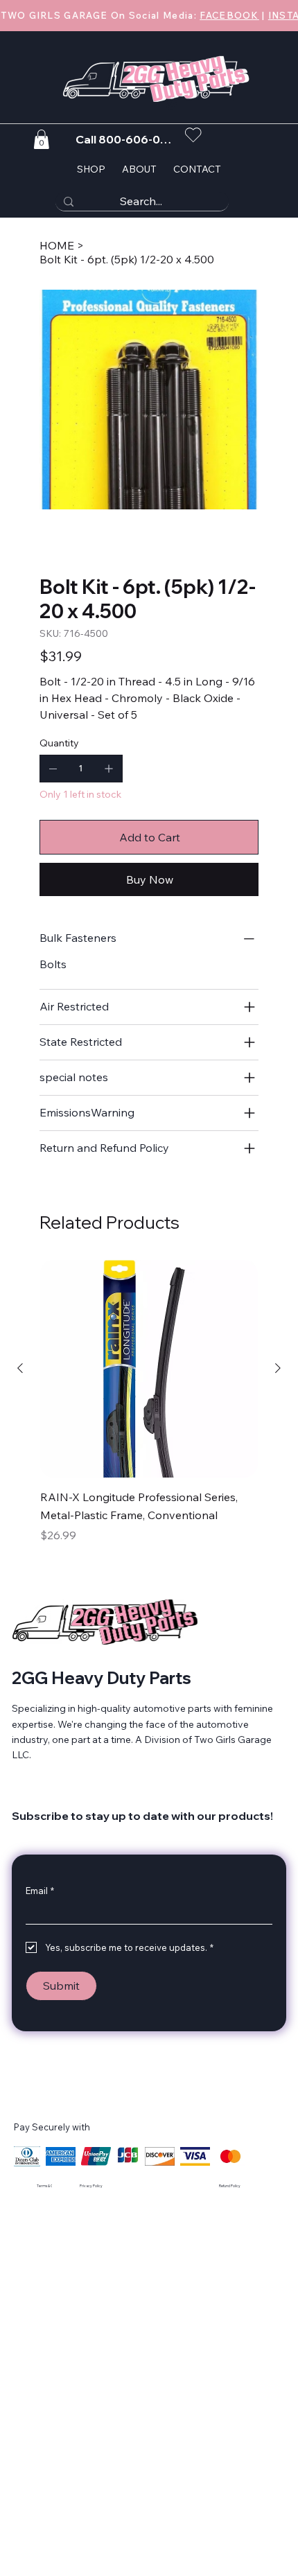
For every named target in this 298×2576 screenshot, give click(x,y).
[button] (41, 139)
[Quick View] (149, 1369)
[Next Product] (278, 1368)
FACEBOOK (229, 15)
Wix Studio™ (168, 2189)
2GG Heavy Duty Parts (102, 1678)
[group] (149, 1412)
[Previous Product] (20, 1368)
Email (40, 1891)
